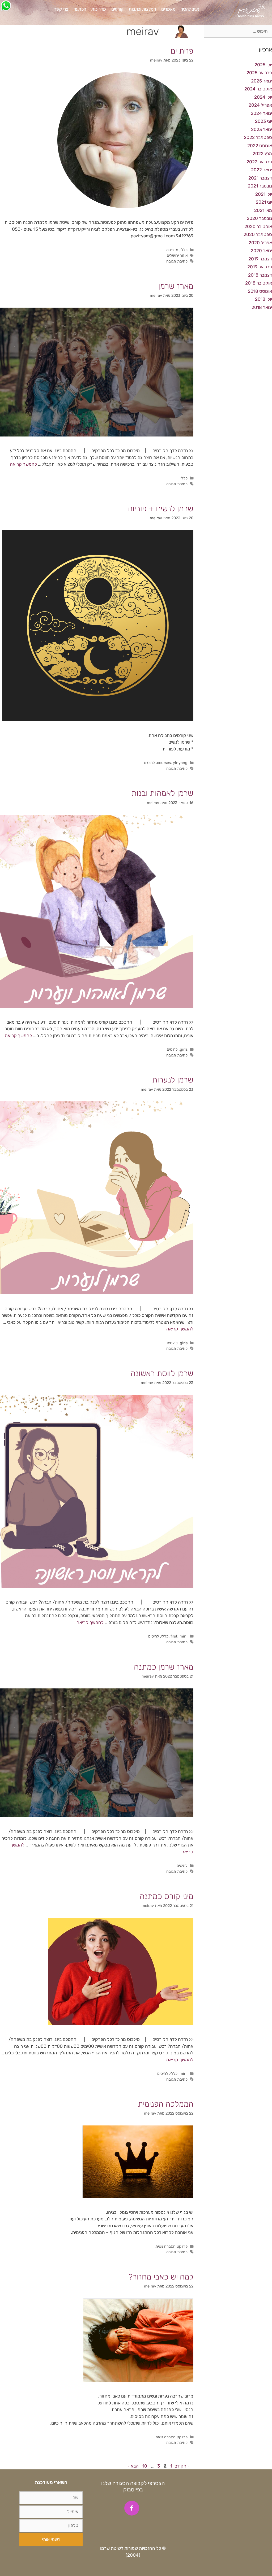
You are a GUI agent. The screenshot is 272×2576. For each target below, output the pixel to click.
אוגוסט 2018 (260, 291)
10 (144, 2466)
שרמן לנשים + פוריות (160, 509)
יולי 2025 (263, 65)
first (174, 1636)
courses (164, 763)
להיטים (149, 763)
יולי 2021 (264, 194)
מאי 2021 (263, 210)
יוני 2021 (264, 202)
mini (184, 1636)
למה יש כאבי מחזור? (161, 2277)
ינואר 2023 (262, 129)
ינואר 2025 (262, 81)
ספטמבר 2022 (258, 137)
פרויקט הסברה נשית (171, 2246)
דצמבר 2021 (260, 178)
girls (184, 1049)
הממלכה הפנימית (166, 2104)
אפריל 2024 (260, 105)
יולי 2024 (263, 97)
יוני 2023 (263, 121)
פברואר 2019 (260, 267)
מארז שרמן (176, 286)
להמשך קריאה (23, 464)
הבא (132, 2466)
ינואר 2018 (262, 307)
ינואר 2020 (261, 251)
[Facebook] (132, 2508)
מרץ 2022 (262, 154)
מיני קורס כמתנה (167, 1896)
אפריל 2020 (260, 243)
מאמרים (168, 9)
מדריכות (99, 9)
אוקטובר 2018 (259, 283)
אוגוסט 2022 (260, 146)
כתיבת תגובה (177, 261)
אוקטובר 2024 (258, 89)
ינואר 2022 (262, 170)
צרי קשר (61, 9)
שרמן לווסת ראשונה (162, 1373)
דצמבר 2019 (260, 259)
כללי (184, 250)
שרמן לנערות (173, 1080)
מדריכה (172, 250)
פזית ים (182, 51)
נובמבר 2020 (259, 218)
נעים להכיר (190, 9)
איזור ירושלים (177, 255)
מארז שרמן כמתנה (164, 1667)
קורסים (117, 9)
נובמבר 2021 (260, 186)
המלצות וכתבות (142, 9)
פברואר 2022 (259, 162)
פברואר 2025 (259, 73)
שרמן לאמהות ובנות (162, 793)
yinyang (180, 763)
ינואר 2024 (261, 113)
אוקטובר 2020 (258, 226)
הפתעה (80, 9)
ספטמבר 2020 (258, 234)
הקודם (183, 2466)
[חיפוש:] (238, 31)
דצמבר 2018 (260, 275)
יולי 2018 (263, 299)
